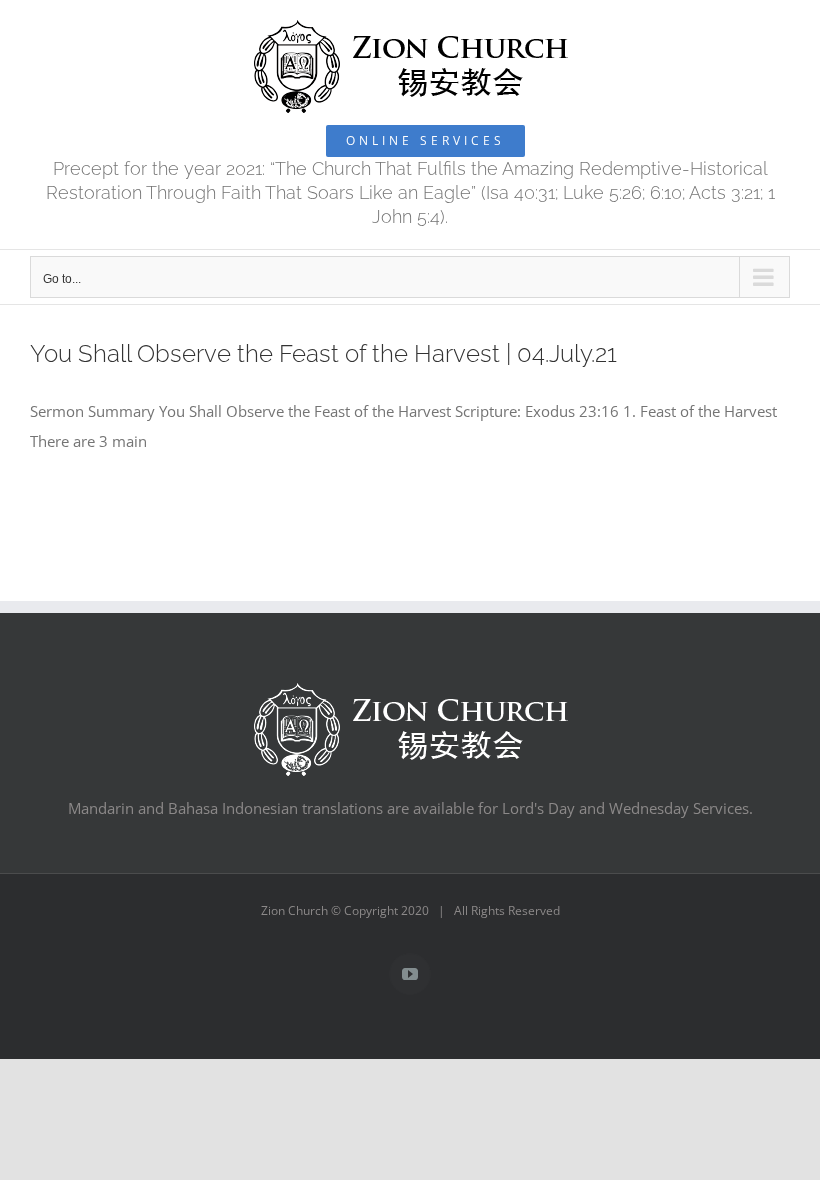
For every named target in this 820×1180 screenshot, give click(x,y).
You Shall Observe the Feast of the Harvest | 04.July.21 (323, 354)
